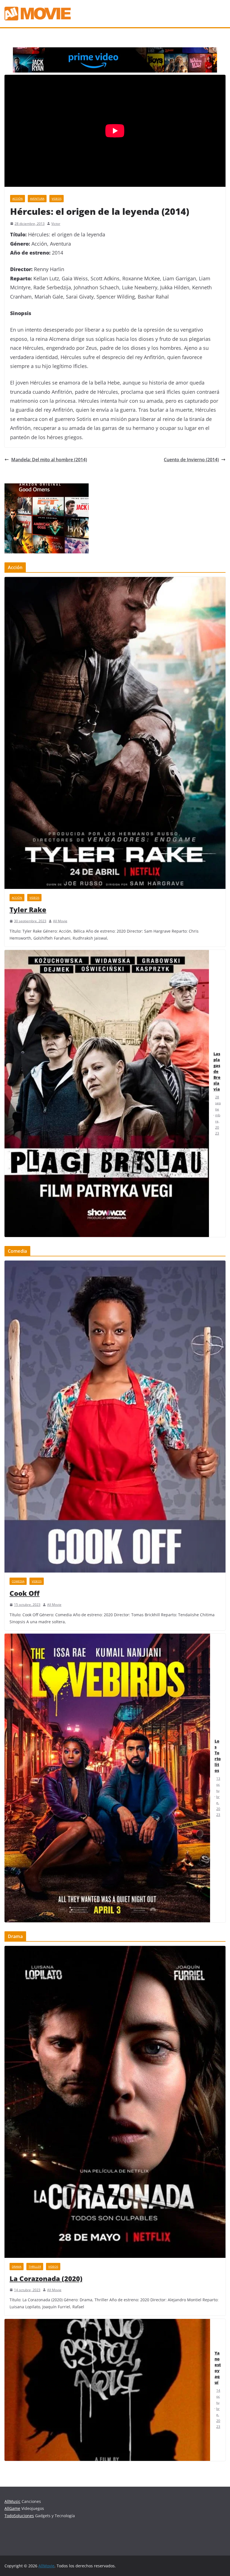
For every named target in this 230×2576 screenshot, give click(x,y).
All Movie (60, 921)
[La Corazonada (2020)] (115, 2102)
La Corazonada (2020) (46, 2278)
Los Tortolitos (218, 1756)
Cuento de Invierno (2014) (191, 460)
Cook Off (25, 1593)
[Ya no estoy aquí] (107, 2390)
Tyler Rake (28, 909)
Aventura (37, 199)
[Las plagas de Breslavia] (107, 1093)
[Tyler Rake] (115, 733)
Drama (17, 2267)
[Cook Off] (115, 1417)
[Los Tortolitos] (107, 1778)
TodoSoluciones (19, 2516)
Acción (18, 199)
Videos (57, 199)
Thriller (35, 2267)
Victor (56, 224)
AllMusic (12, 2501)
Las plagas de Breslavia (217, 1071)
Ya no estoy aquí (218, 2368)
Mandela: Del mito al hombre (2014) (49, 460)
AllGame (12, 2508)
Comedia (18, 1581)
